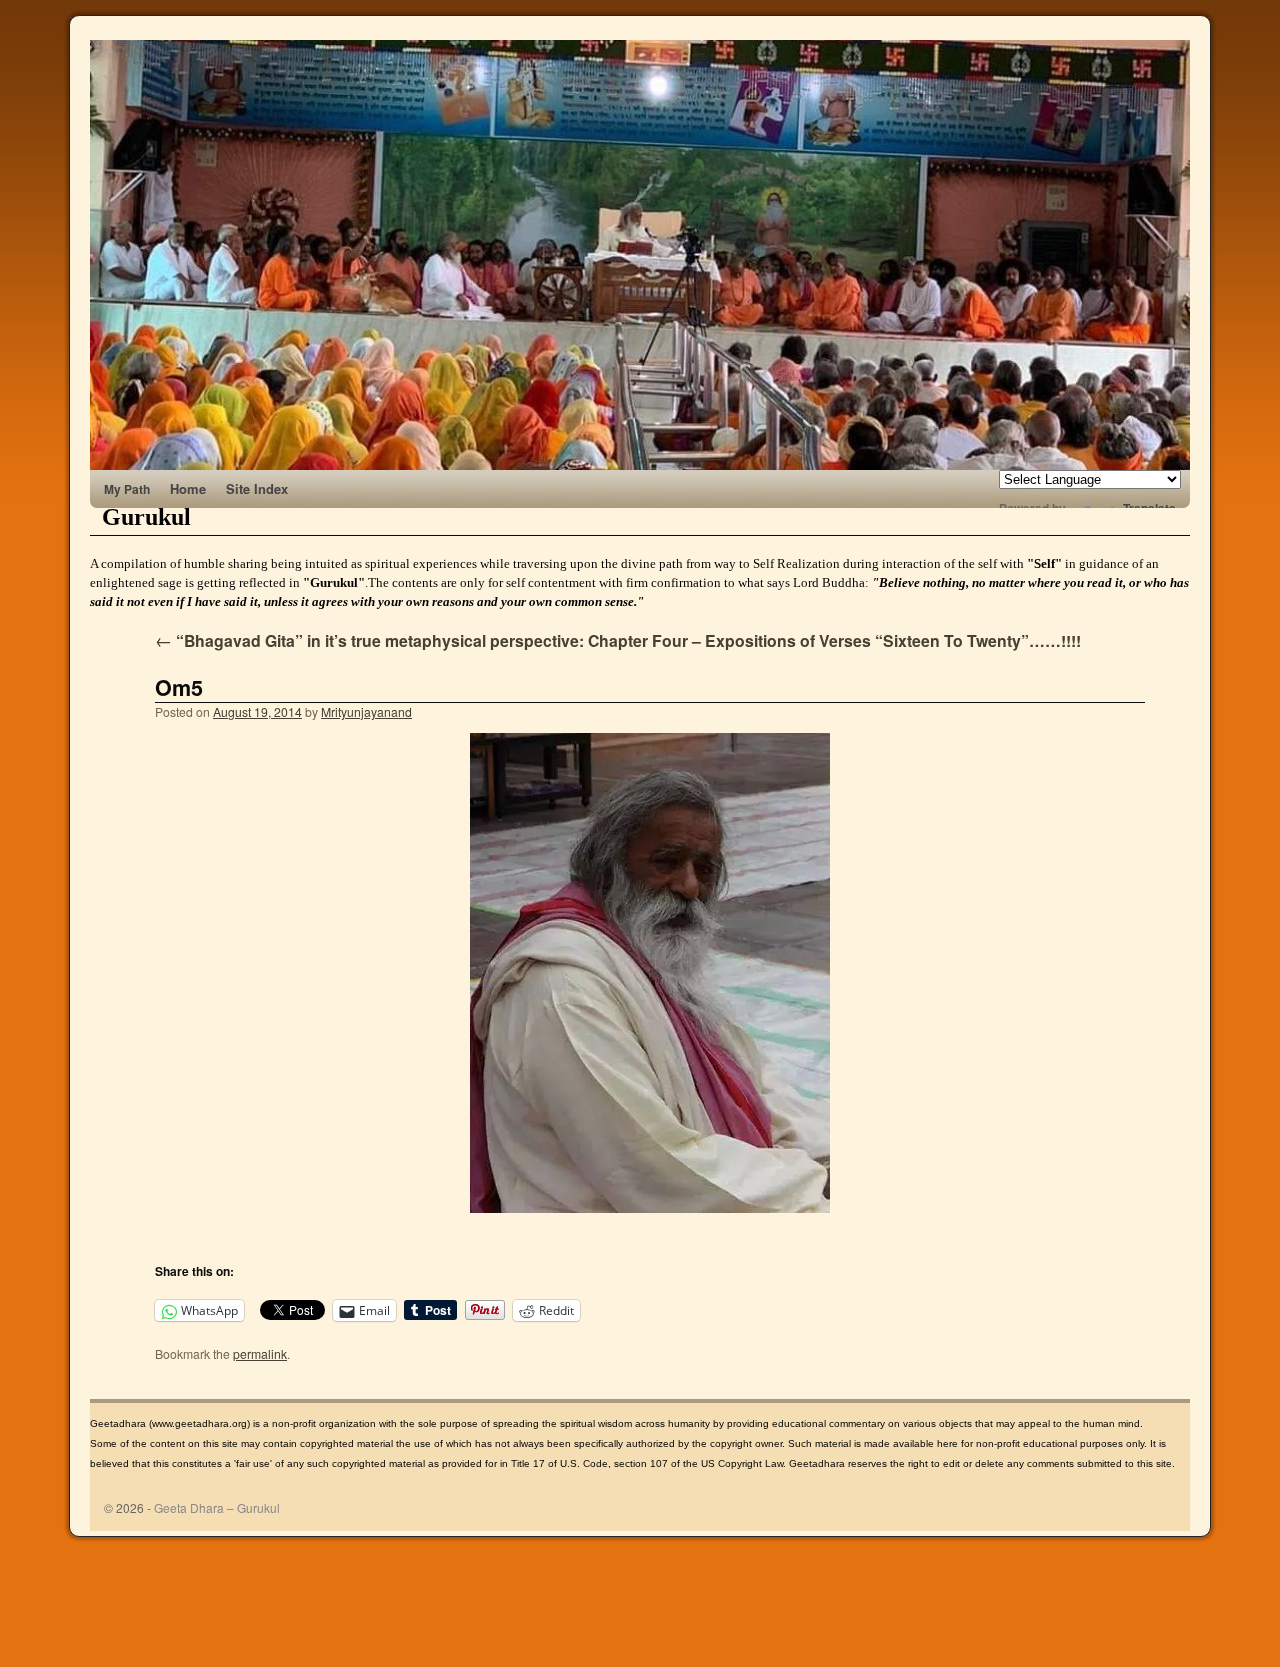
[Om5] (650, 973)
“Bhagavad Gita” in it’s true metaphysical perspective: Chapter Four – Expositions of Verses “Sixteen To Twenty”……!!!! (618, 640)
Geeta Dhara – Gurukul (217, 1507)
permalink (260, 1353)
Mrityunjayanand (366, 711)
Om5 (179, 687)
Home (188, 488)
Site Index (257, 488)
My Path (127, 489)
